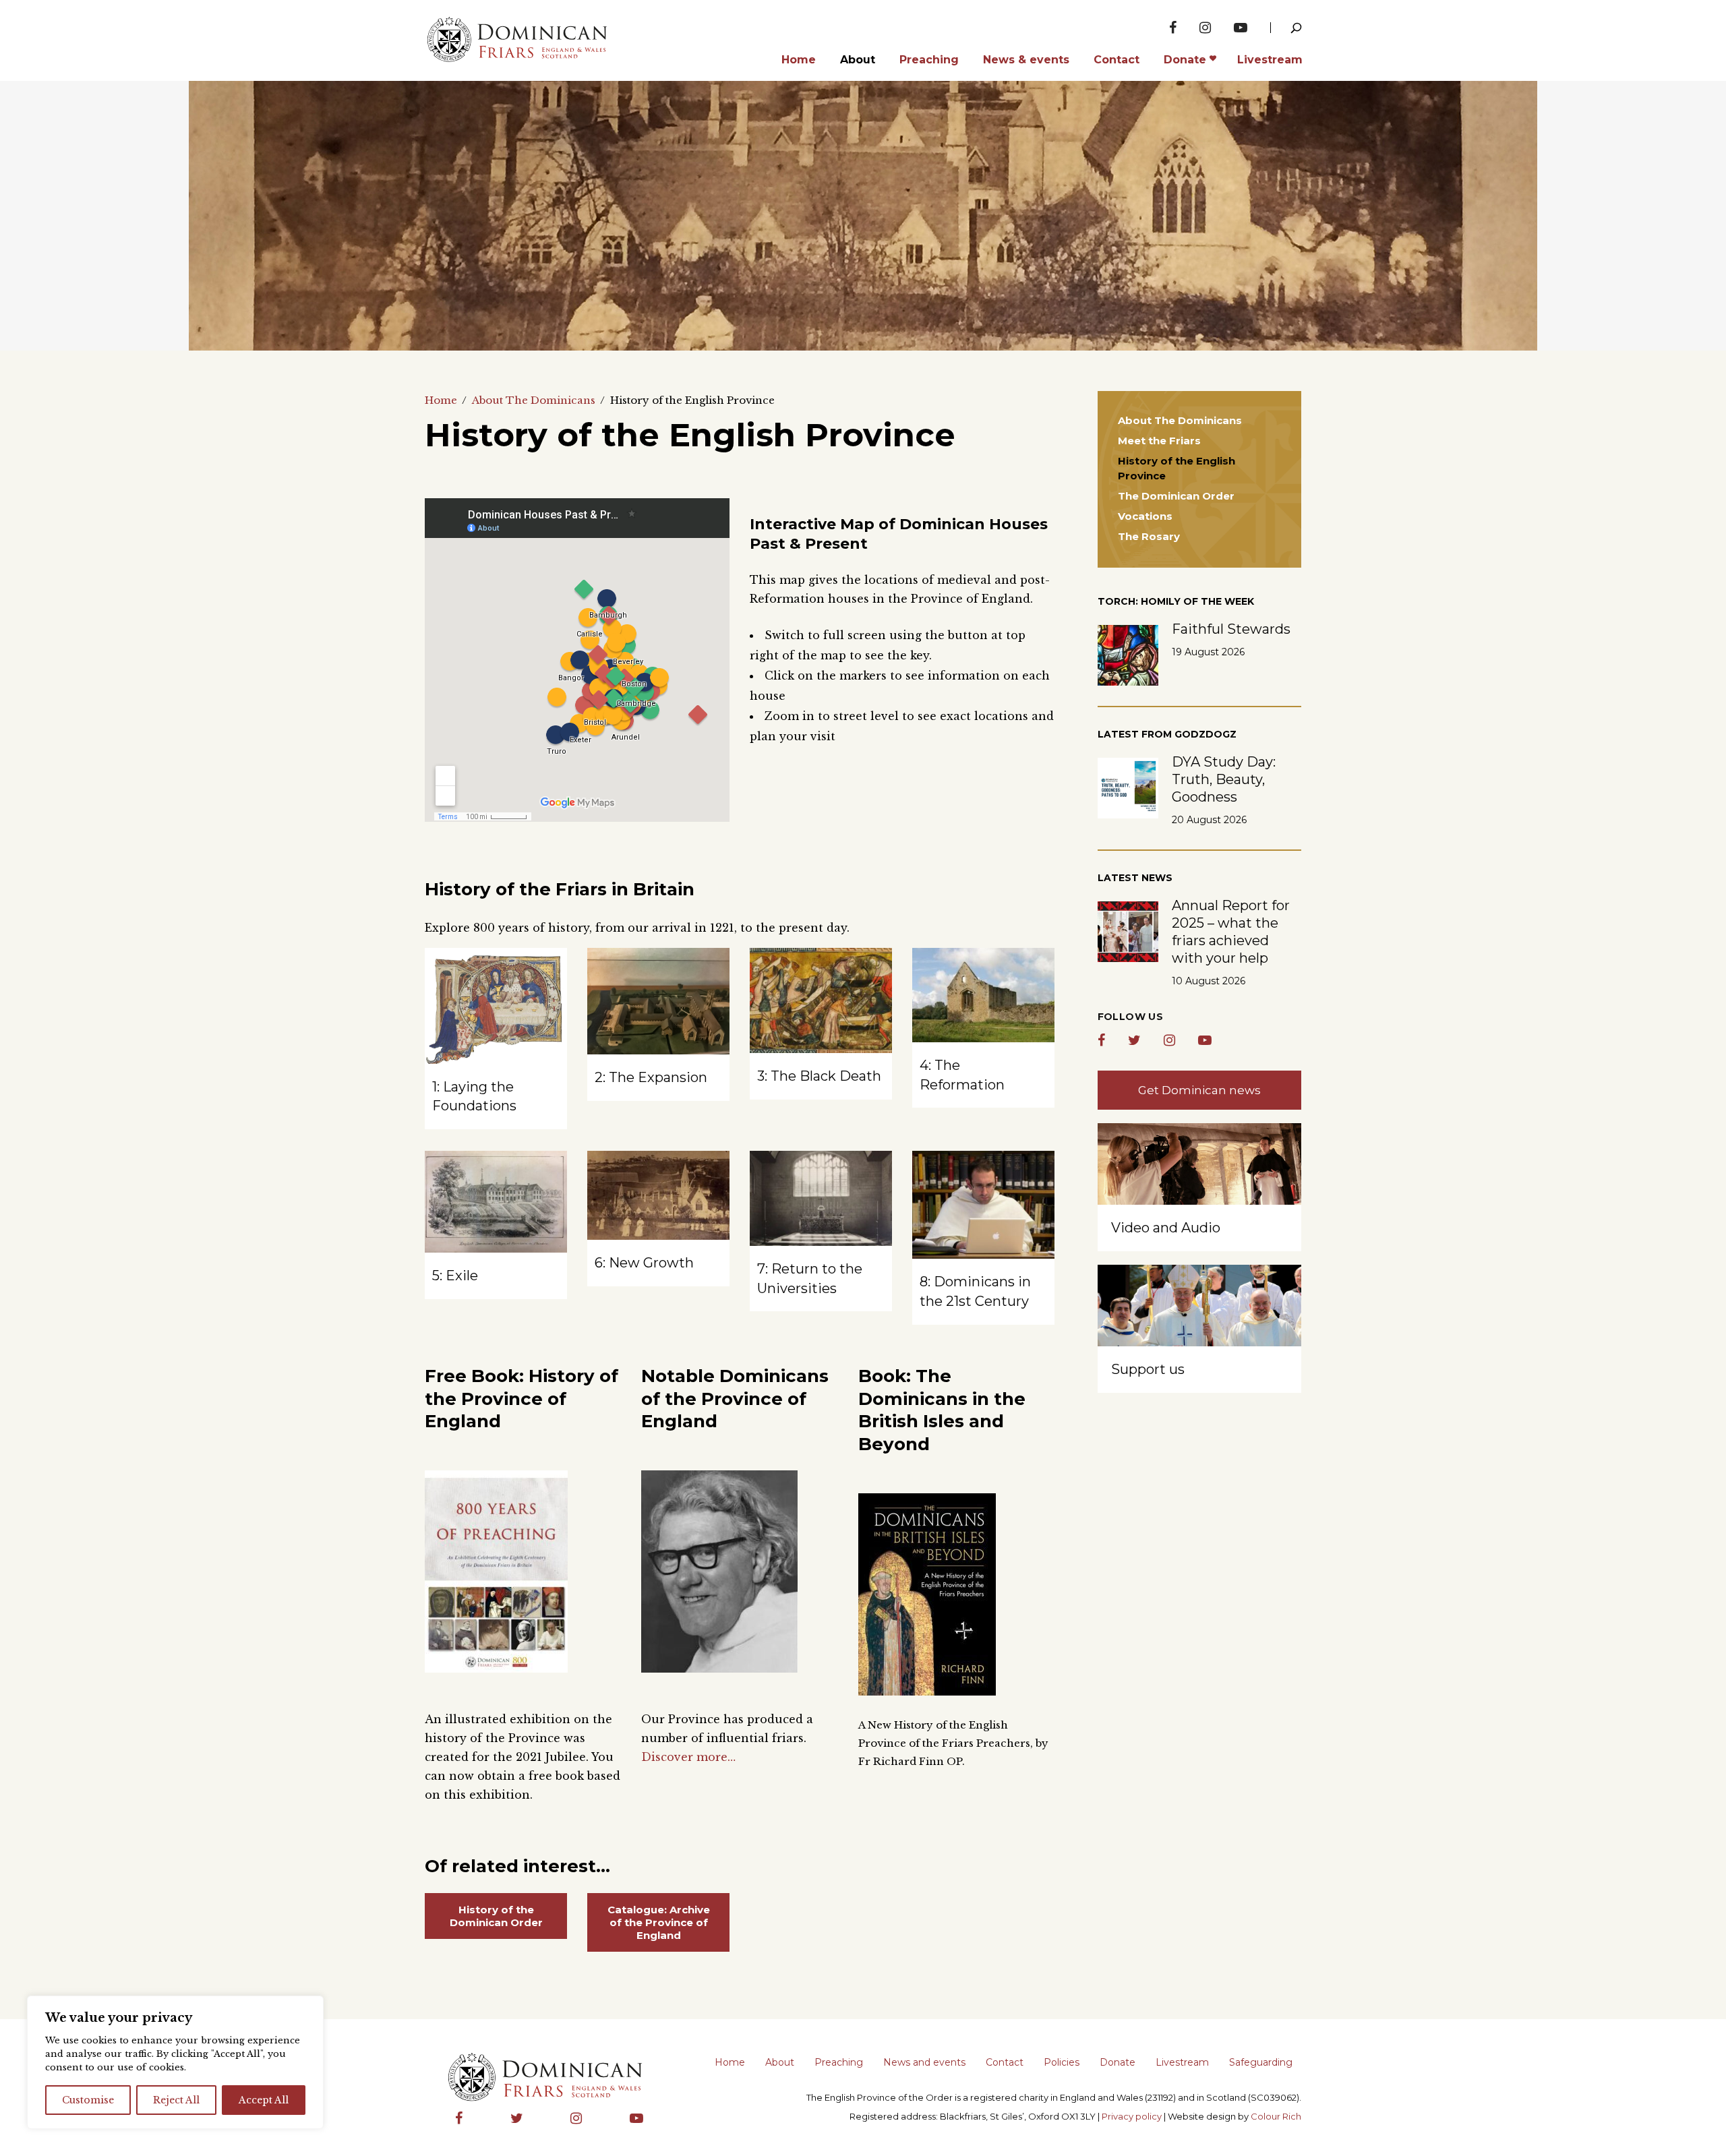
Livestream (1182, 2062)
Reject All (176, 2100)
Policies (1062, 2062)
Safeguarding (1261, 2062)
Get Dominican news (1199, 1090)
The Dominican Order (1176, 496)
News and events (924, 2062)
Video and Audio (1166, 1228)
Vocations (1145, 516)
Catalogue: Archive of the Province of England (659, 1922)
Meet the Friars (1159, 441)
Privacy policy (1132, 2116)
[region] (175, 2062)
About (780, 2062)
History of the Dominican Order (496, 1916)
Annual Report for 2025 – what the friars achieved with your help (1231, 932)
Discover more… (688, 1757)
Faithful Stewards (1231, 629)
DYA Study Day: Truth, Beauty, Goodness (1224, 779)
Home (441, 400)
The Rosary (1149, 536)
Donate (1118, 2062)
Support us (1148, 1369)
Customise (88, 2100)
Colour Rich (1276, 2116)
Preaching (839, 2062)
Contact (1005, 2062)
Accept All (264, 2100)
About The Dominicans (534, 400)
